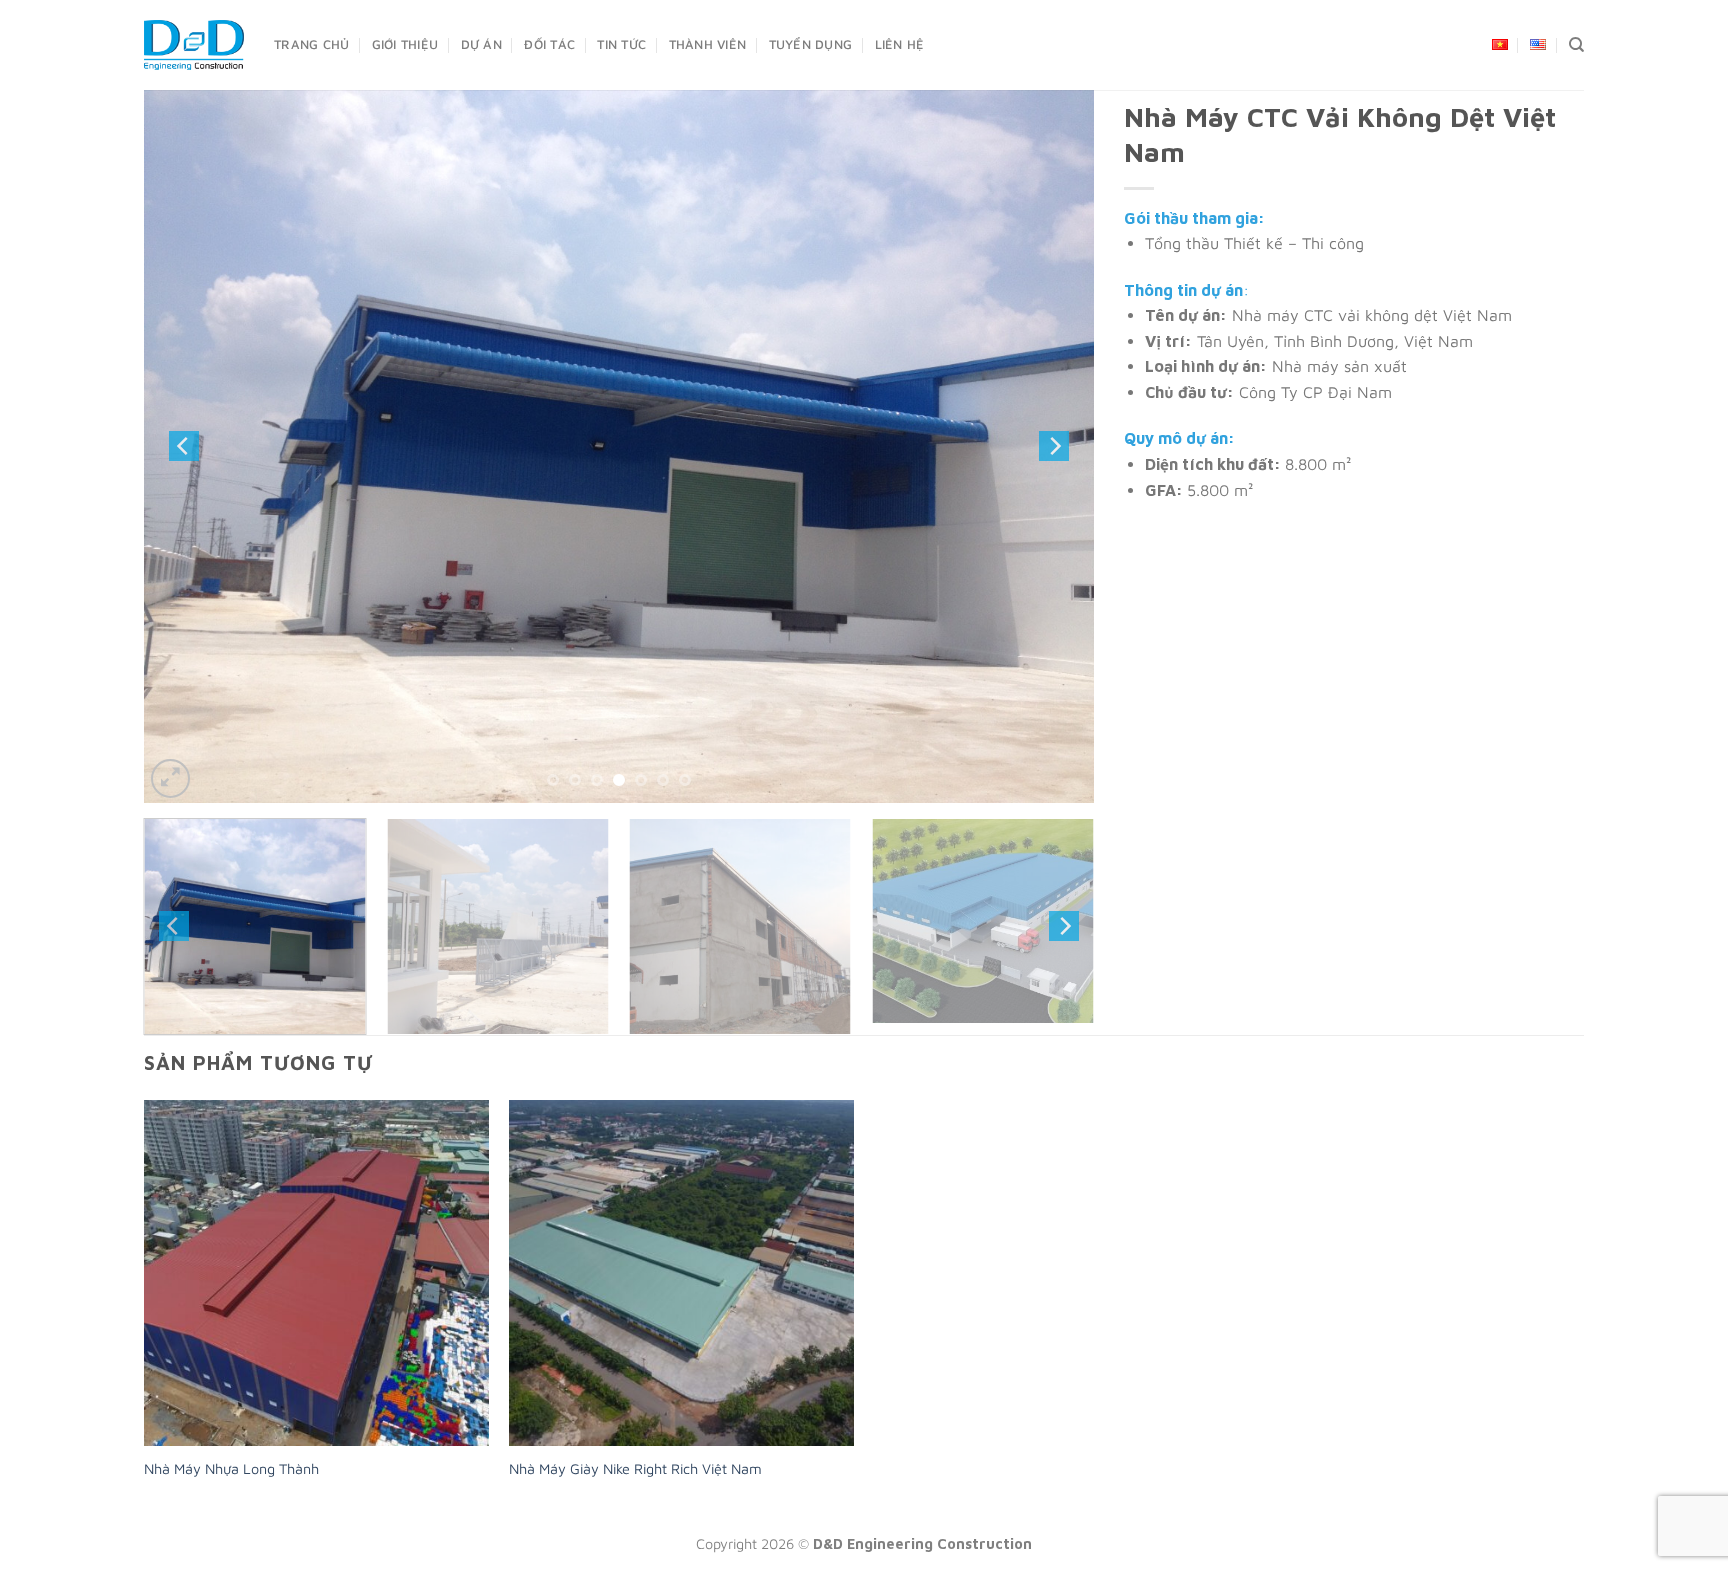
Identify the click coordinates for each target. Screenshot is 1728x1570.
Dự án (481, 44)
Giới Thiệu (405, 44)
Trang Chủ (311, 44)
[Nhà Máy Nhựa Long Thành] (316, 1272)
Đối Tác (549, 44)
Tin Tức (621, 44)
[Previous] (184, 446)
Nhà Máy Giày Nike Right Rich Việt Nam (635, 1468)
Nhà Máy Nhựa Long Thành (231, 1468)
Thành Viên (708, 44)
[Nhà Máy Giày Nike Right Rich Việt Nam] (681, 1272)
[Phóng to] (170, 778)
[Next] (1054, 446)
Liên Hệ (900, 44)
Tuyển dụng (811, 44)
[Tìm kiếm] (1576, 45)
